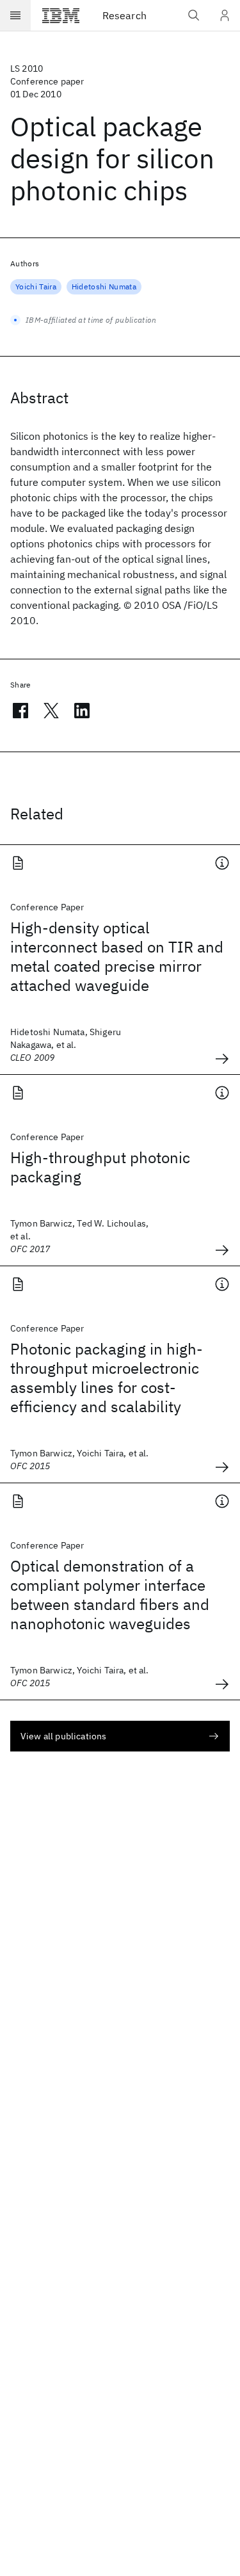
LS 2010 (27, 68)
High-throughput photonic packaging (100, 1167)
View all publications (63, 1736)
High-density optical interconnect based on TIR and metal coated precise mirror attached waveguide (117, 956)
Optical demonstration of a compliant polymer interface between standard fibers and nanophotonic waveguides (110, 1595)
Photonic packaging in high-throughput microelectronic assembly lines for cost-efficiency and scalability (107, 1378)
